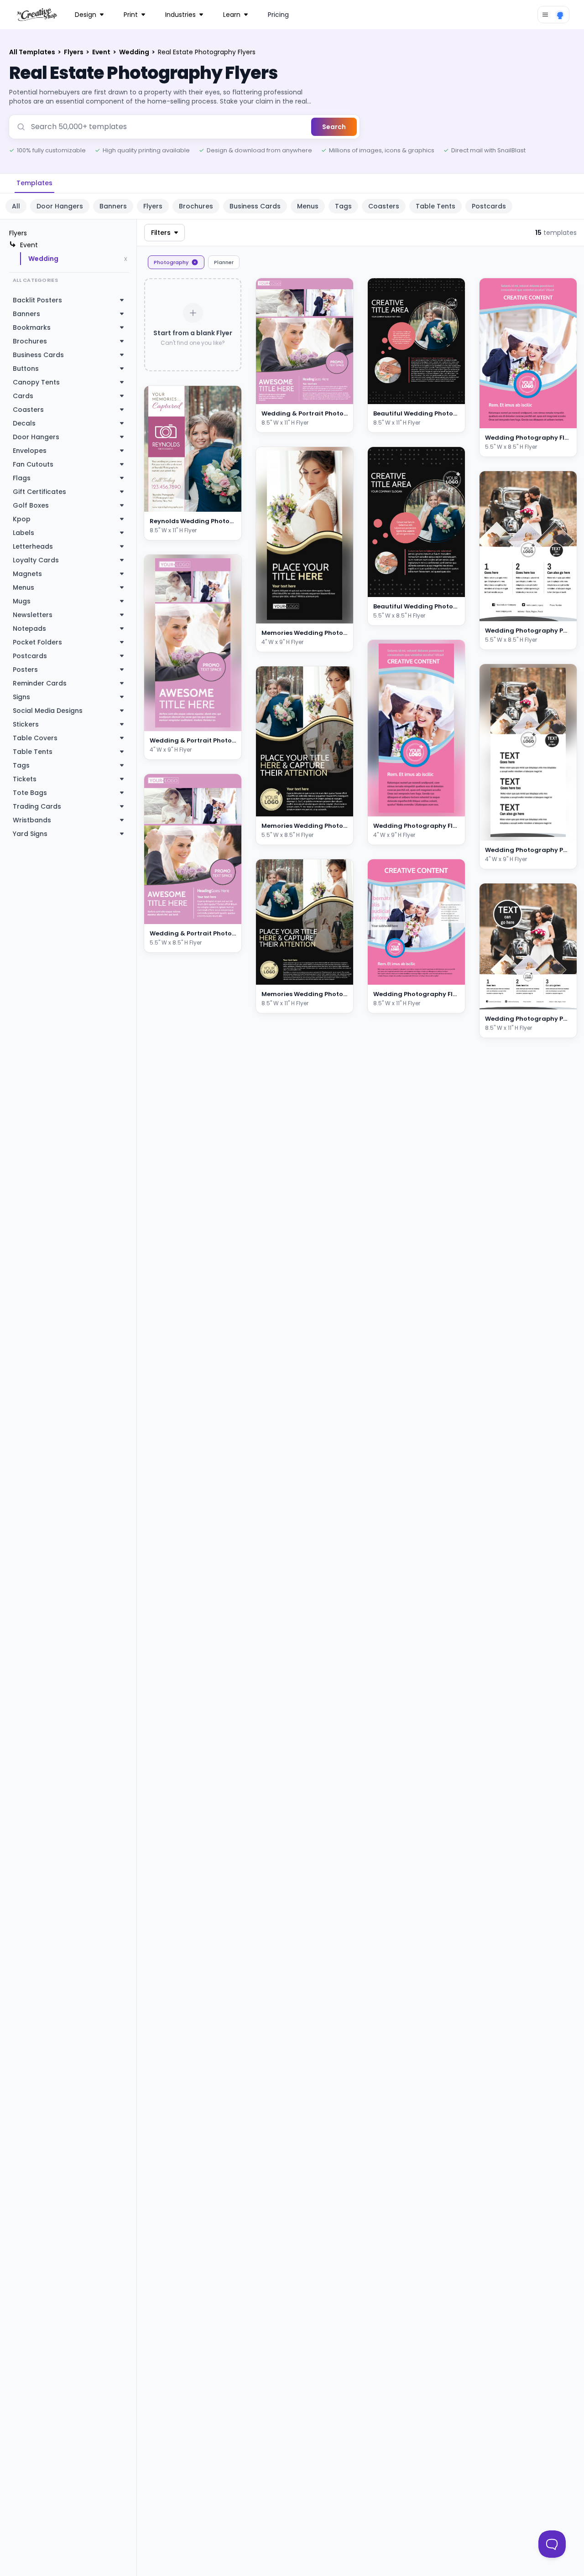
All (16, 206)
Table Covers (35, 738)
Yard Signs (30, 834)
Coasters (384, 206)
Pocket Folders (37, 642)
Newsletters (33, 615)
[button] (224, 503)
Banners (113, 206)
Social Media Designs (48, 711)
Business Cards (255, 206)
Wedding (135, 52)
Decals (24, 423)
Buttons (26, 369)
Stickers (26, 724)
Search (334, 127)
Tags (343, 206)
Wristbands (32, 820)
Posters (25, 670)
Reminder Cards (40, 683)
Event (102, 52)
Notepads (29, 628)
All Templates (33, 52)
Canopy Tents (36, 382)
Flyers (74, 52)
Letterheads (33, 546)
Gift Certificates (39, 492)
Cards (23, 396)
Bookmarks (32, 327)
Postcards (489, 206)
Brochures (196, 206)
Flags (22, 478)
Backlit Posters (37, 300)
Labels (23, 533)
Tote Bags (30, 793)
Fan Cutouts (33, 464)
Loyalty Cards (36, 560)
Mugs (22, 601)
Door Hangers (60, 206)
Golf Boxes (31, 505)
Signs (21, 697)
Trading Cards (37, 806)
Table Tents (435, 206)
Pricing (278, 15)
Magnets (27, 574)
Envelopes (30, 451)
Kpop (22, 519)
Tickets (25, 779)
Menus (308, 206)
